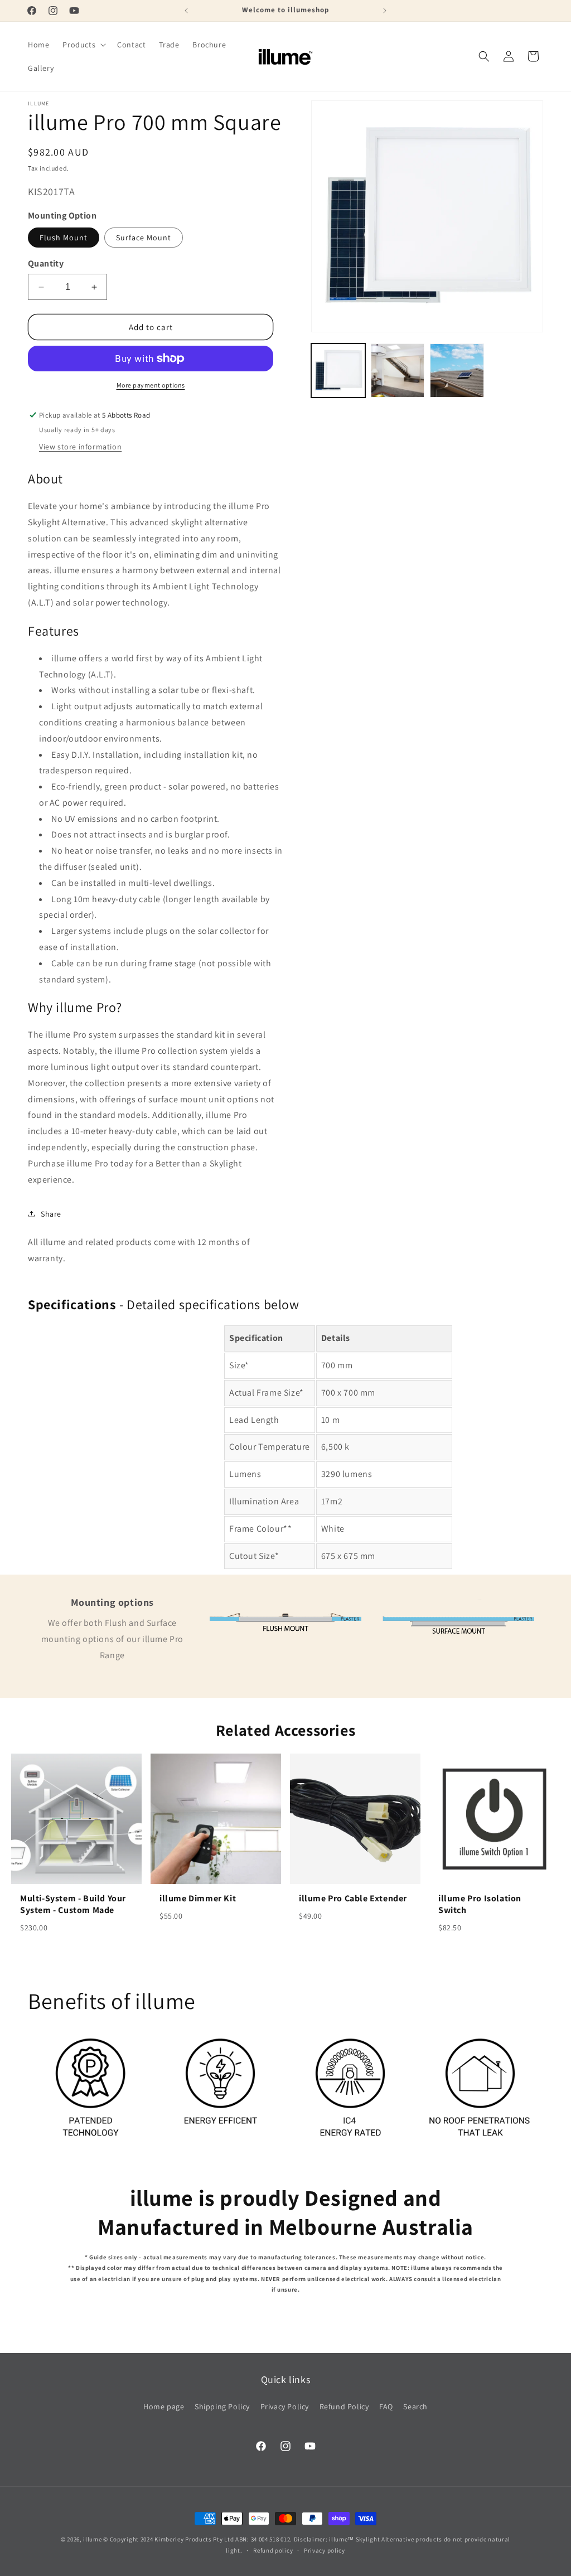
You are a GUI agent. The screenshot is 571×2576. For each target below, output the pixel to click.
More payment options (151, 385)
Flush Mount (64, 238)
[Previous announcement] (186, 11)
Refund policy (273, 2550)
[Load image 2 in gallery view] (398, 370)
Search (415, 2406)
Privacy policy (325, 2550)
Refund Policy (344, 2406)
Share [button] (51, 1214)
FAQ (386, 2406)
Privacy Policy (285, 2406)
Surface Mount (144, 238)
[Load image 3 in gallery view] (457, 370)
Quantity (46, 263)
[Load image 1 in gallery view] (338, 370)
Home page (164, 2406)
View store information (80, 447)
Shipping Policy (222, 2406)
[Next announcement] (385, 11)
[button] (83, 45)
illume (92, 2539)
